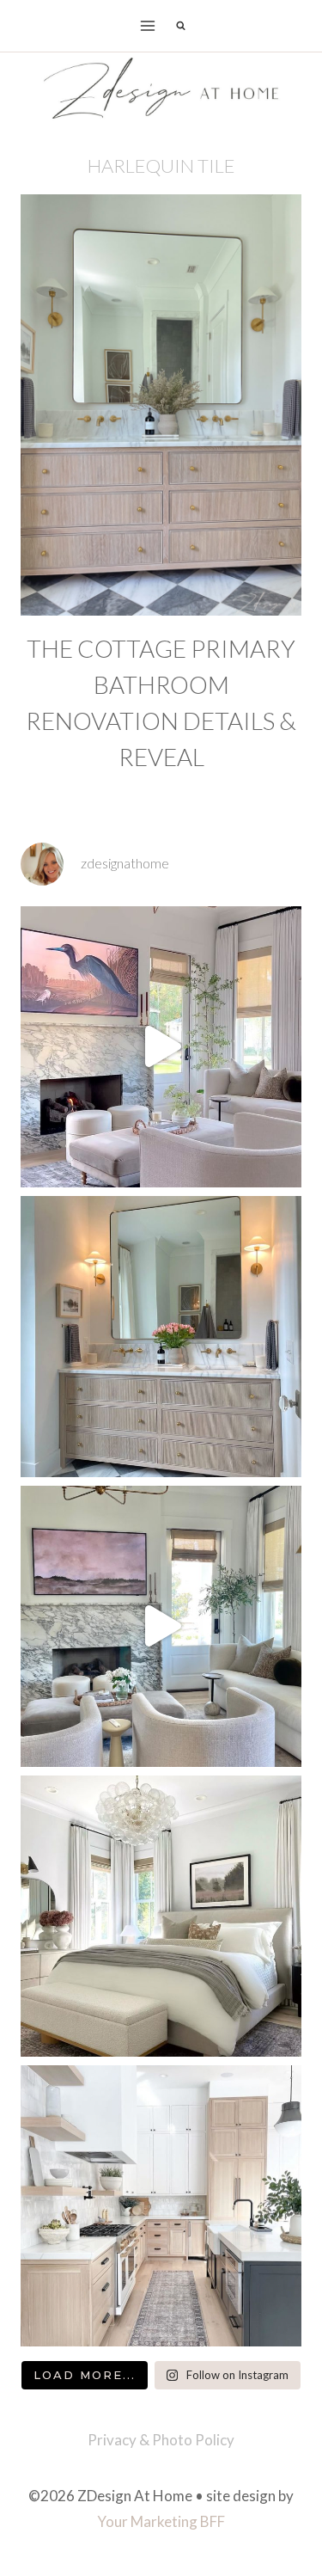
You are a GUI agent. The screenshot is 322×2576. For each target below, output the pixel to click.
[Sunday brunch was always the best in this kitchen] (161, 2206)
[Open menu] (147, 25)
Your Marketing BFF (161, 2521)
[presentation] (161, 405)
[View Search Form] (181, 26)
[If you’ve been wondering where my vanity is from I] (161, 1337)
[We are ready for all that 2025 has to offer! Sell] (161, 1047)
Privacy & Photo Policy (161, 2440)
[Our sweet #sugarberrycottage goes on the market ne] (161, 1626)
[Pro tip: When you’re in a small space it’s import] (161, 1916)
